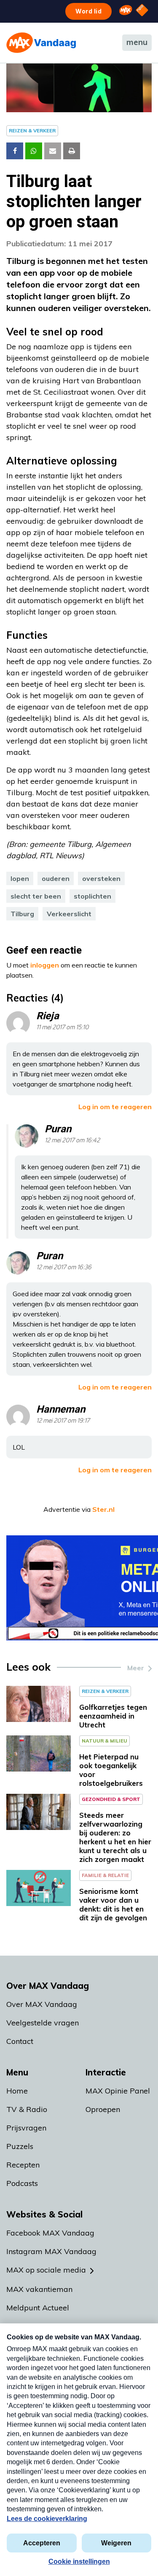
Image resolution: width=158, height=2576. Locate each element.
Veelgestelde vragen (43, 2023)
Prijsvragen (26, 2128)
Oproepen (103, 2109)
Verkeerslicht (69, 914)
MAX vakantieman (39, 2289)
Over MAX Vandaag (42, 2004)
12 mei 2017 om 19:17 (63, 1421)
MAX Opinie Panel (118, 2091)
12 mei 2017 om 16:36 (64, 1267)
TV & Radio (27, 2109)
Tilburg (22, 914)
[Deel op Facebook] (15, 151)
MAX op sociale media (46, 2270)
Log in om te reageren (115, 1107)
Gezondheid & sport (111, 1799)
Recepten (23, 2165)
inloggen (45, 965)
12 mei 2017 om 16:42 (72, 1140)
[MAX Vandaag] (41, 43)
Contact (20, 2041)
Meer (136, 1668)
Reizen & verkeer (32, 131)
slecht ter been (36, 896)
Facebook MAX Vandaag (50, 2233)
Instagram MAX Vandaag (51, 2251)
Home (17, 2091)
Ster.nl (103, 1509)
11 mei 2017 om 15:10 (62, 1027)
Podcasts (22, 2183)
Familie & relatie (105, 1875)
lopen (20, 878)
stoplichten (92, 896)
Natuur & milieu (104, 1741)
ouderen (56, 878)
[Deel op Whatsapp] (34, 151)
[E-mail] (53, 151)
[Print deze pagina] (72, 151)
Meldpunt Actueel (38, 2308)
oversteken (101, 878)
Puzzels (20, 2146)
